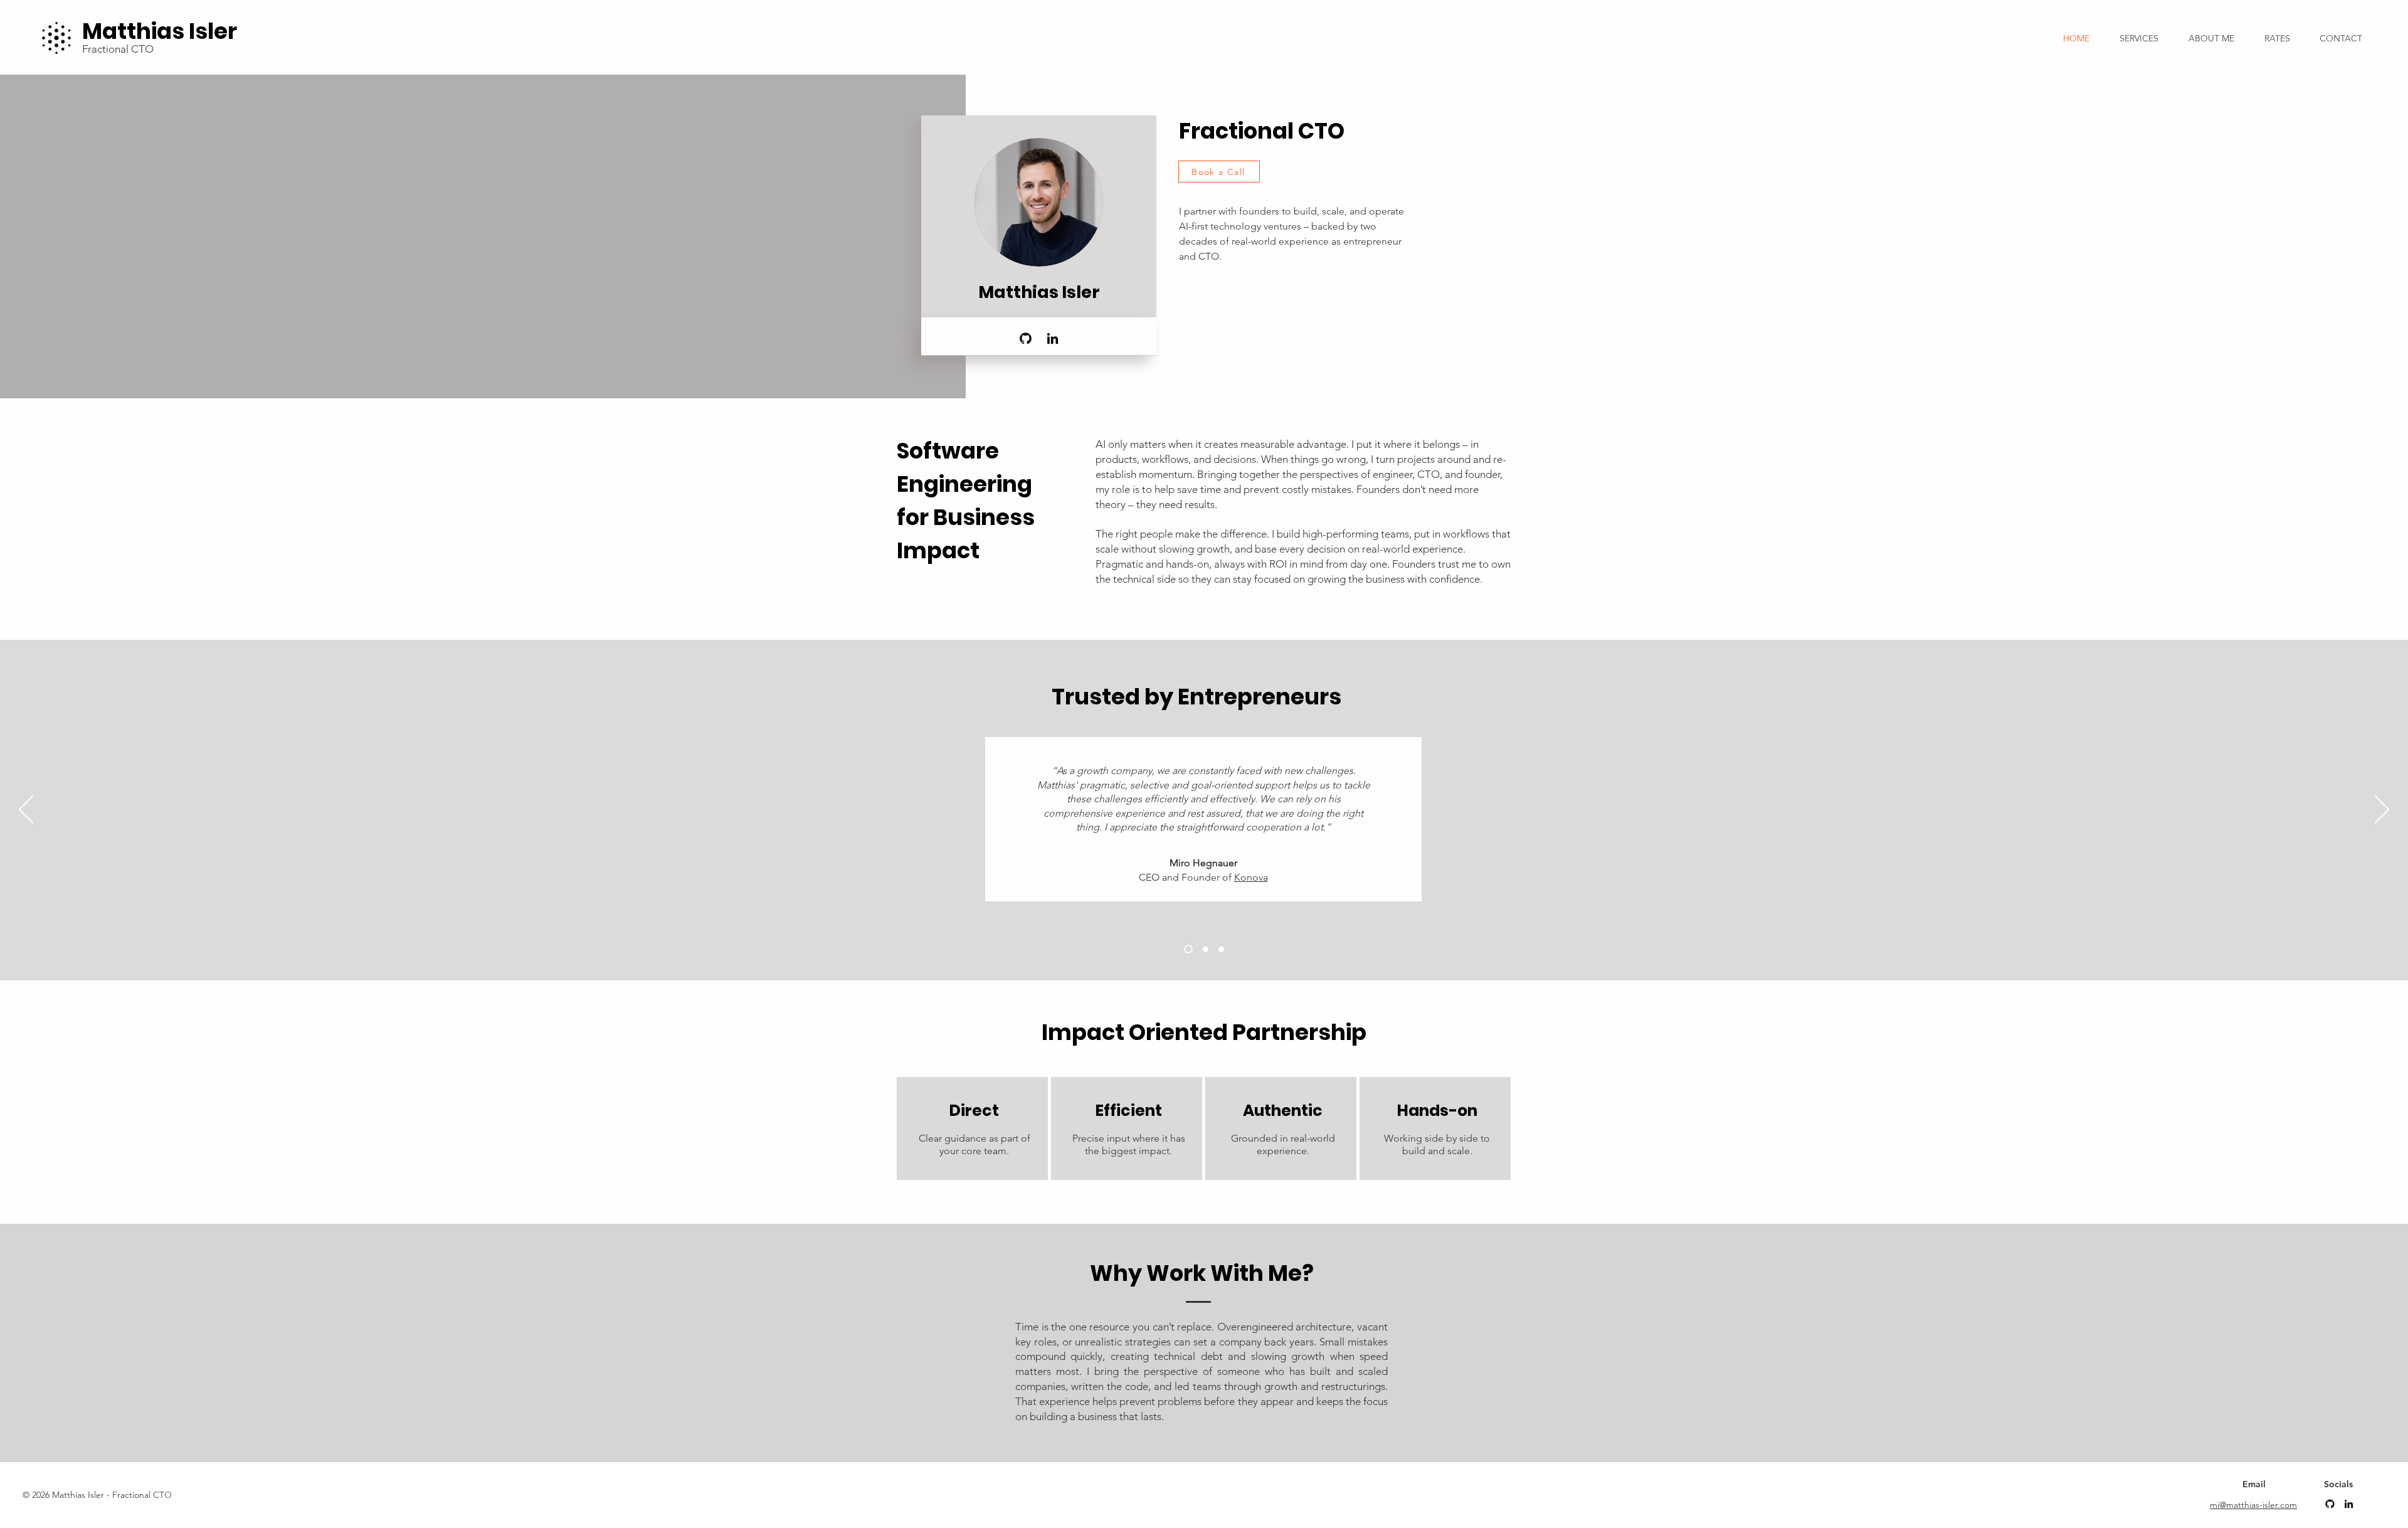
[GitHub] (1026, 338)
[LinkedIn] (1053, 338)
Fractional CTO (118, 49)
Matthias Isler (160, 31)
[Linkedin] (2349, 1504)
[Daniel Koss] (1206, 949)
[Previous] (26, 810)
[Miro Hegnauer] (1188, 949)
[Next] (2382, 810)
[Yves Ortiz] (1221, 949)
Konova (1251, 877)
